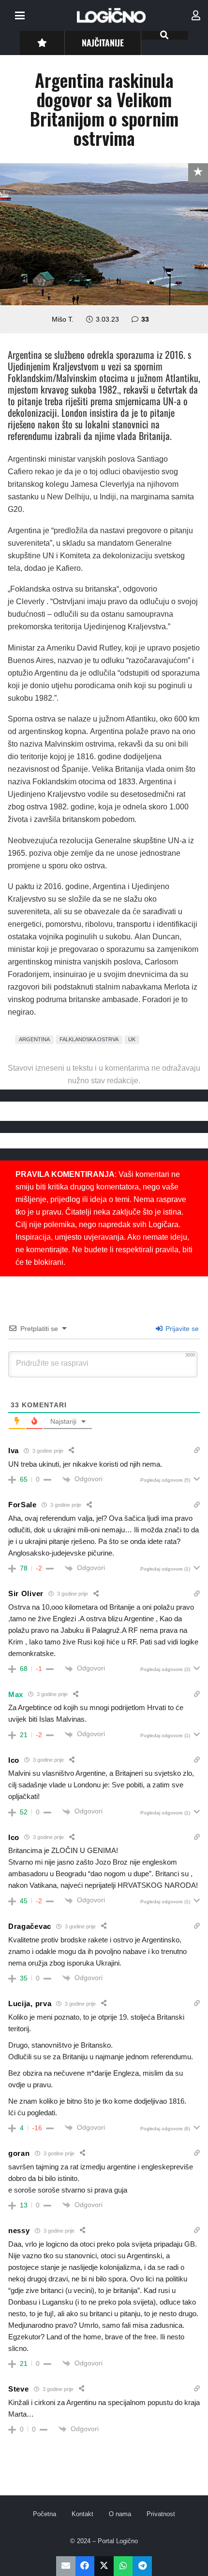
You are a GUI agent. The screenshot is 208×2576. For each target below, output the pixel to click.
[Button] (42, 43)
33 (145, 319)
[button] (20, 15)
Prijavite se (181, 1329)
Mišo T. (63, 319)
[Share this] (85, 2566)
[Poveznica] (196, 15)
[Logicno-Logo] (111, 15)
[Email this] (66, 2566)
